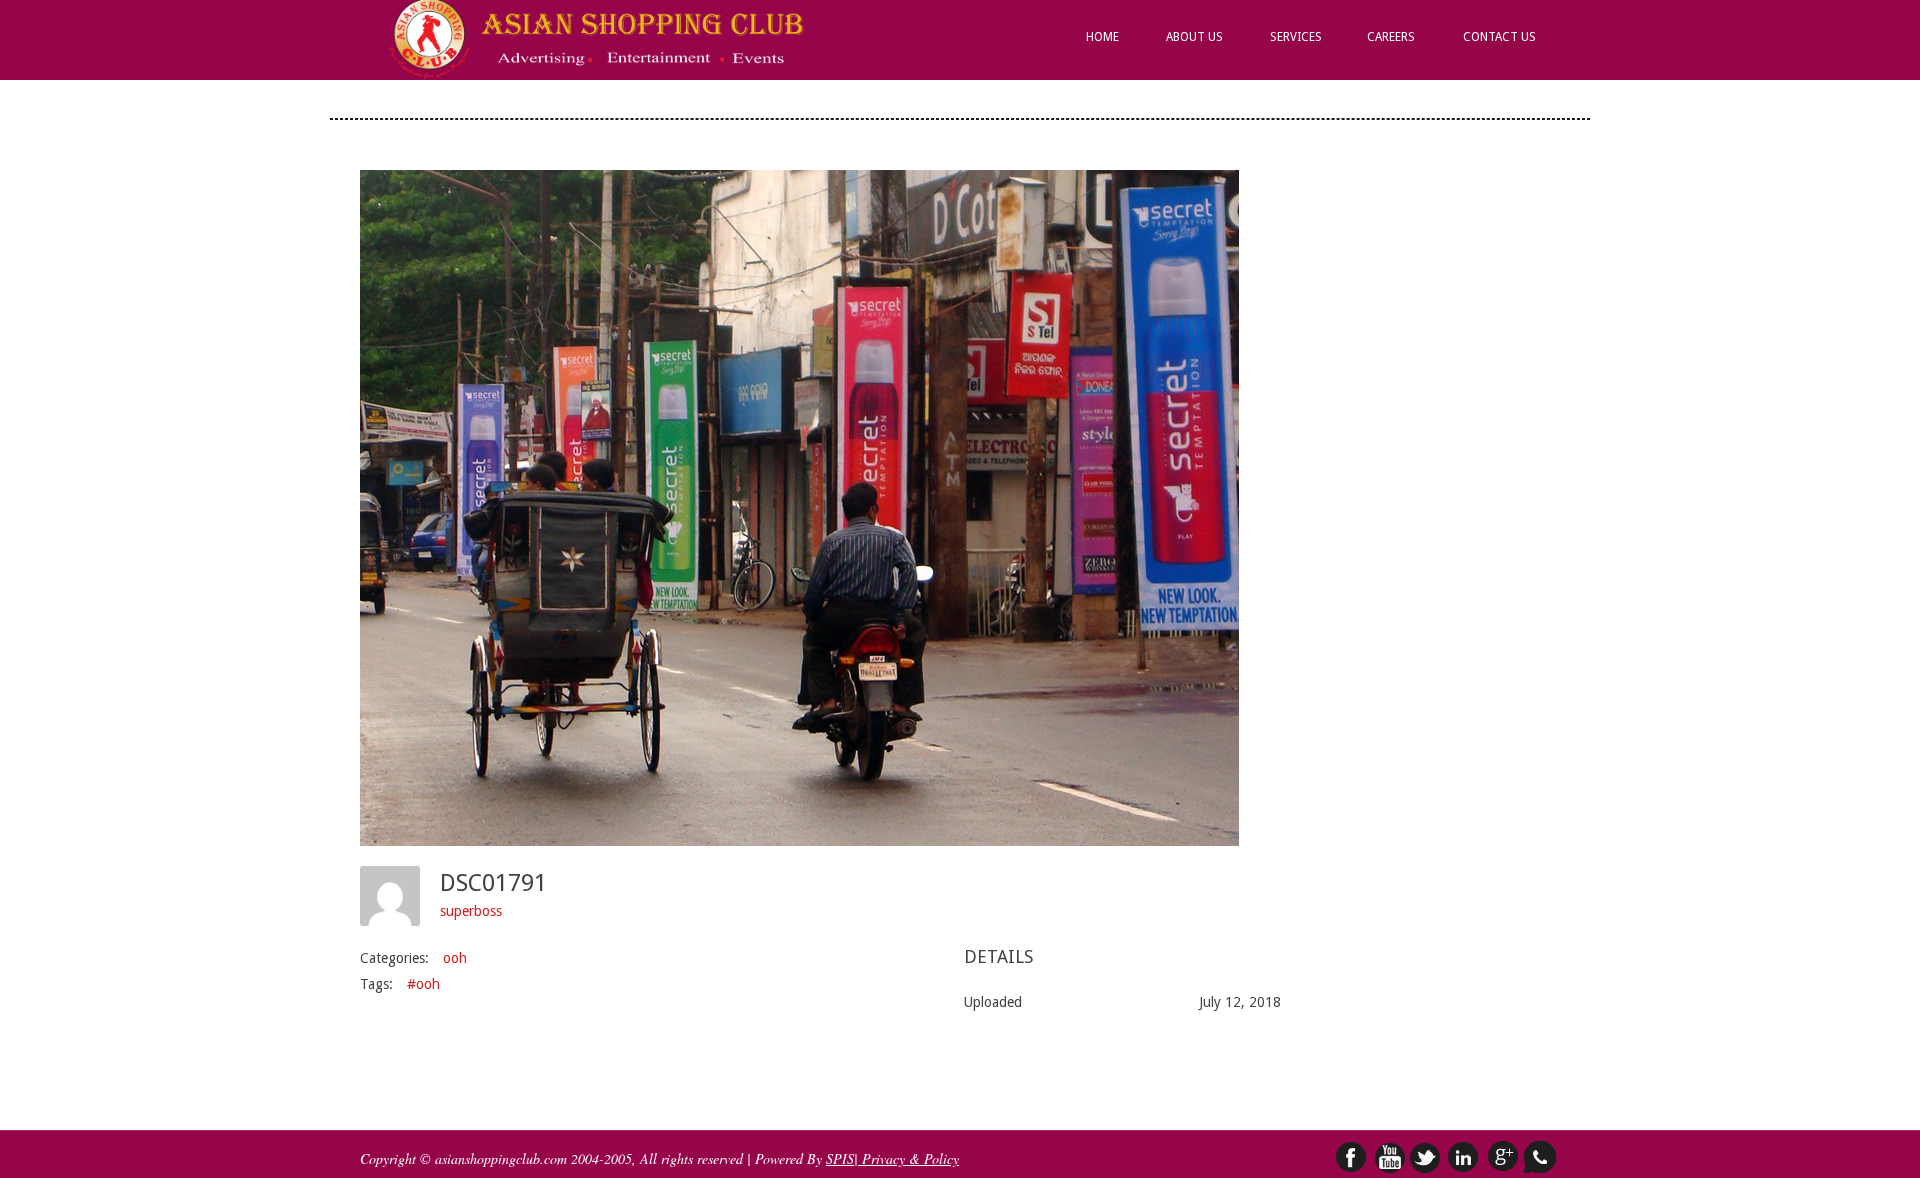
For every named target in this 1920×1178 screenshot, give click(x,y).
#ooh (423, 984)
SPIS (840, 1158)
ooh (455, 958)
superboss (471, 911)
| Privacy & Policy (906, 1158)
